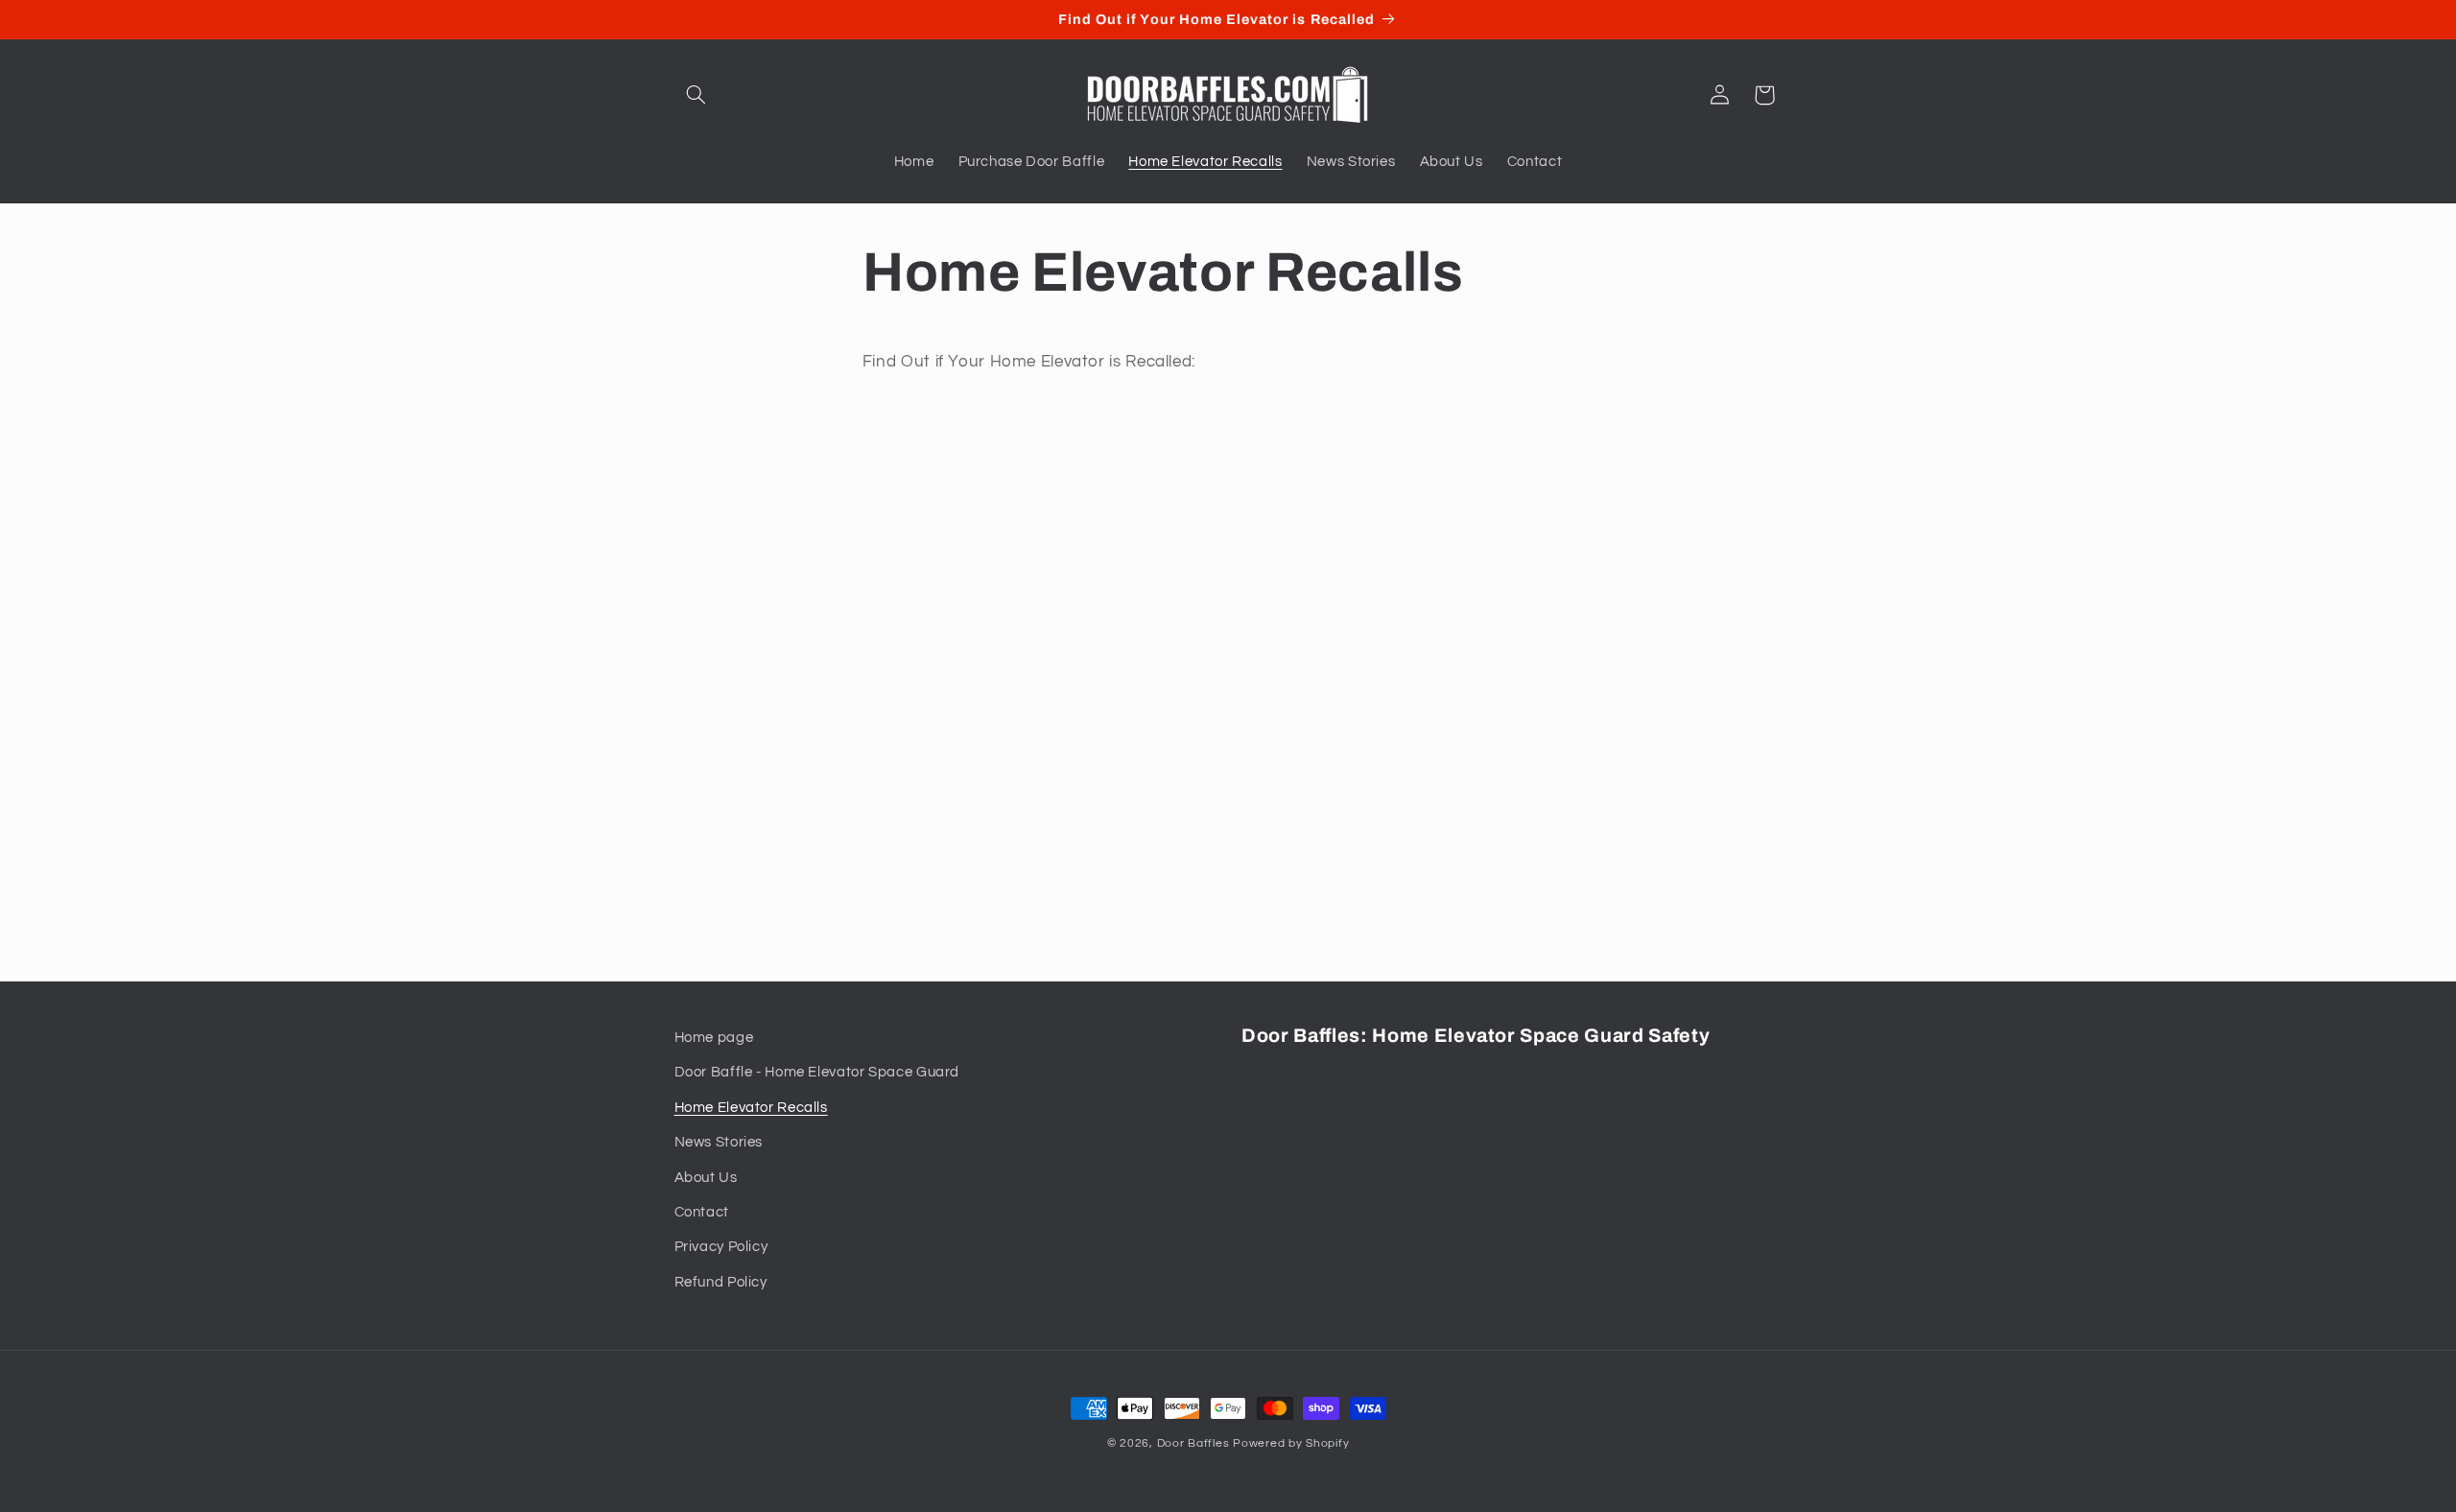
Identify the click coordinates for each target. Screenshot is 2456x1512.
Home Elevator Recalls (751, 1108)
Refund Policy (721, 1282)
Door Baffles (1193, 1443)
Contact (702, 1212)
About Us (706, 1178)
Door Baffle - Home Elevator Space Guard (817, 1072)
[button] (697, 95)
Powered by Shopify (1291, 1443)
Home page (714, 1038)
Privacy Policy (721, 1247)
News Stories (719, 1142)
